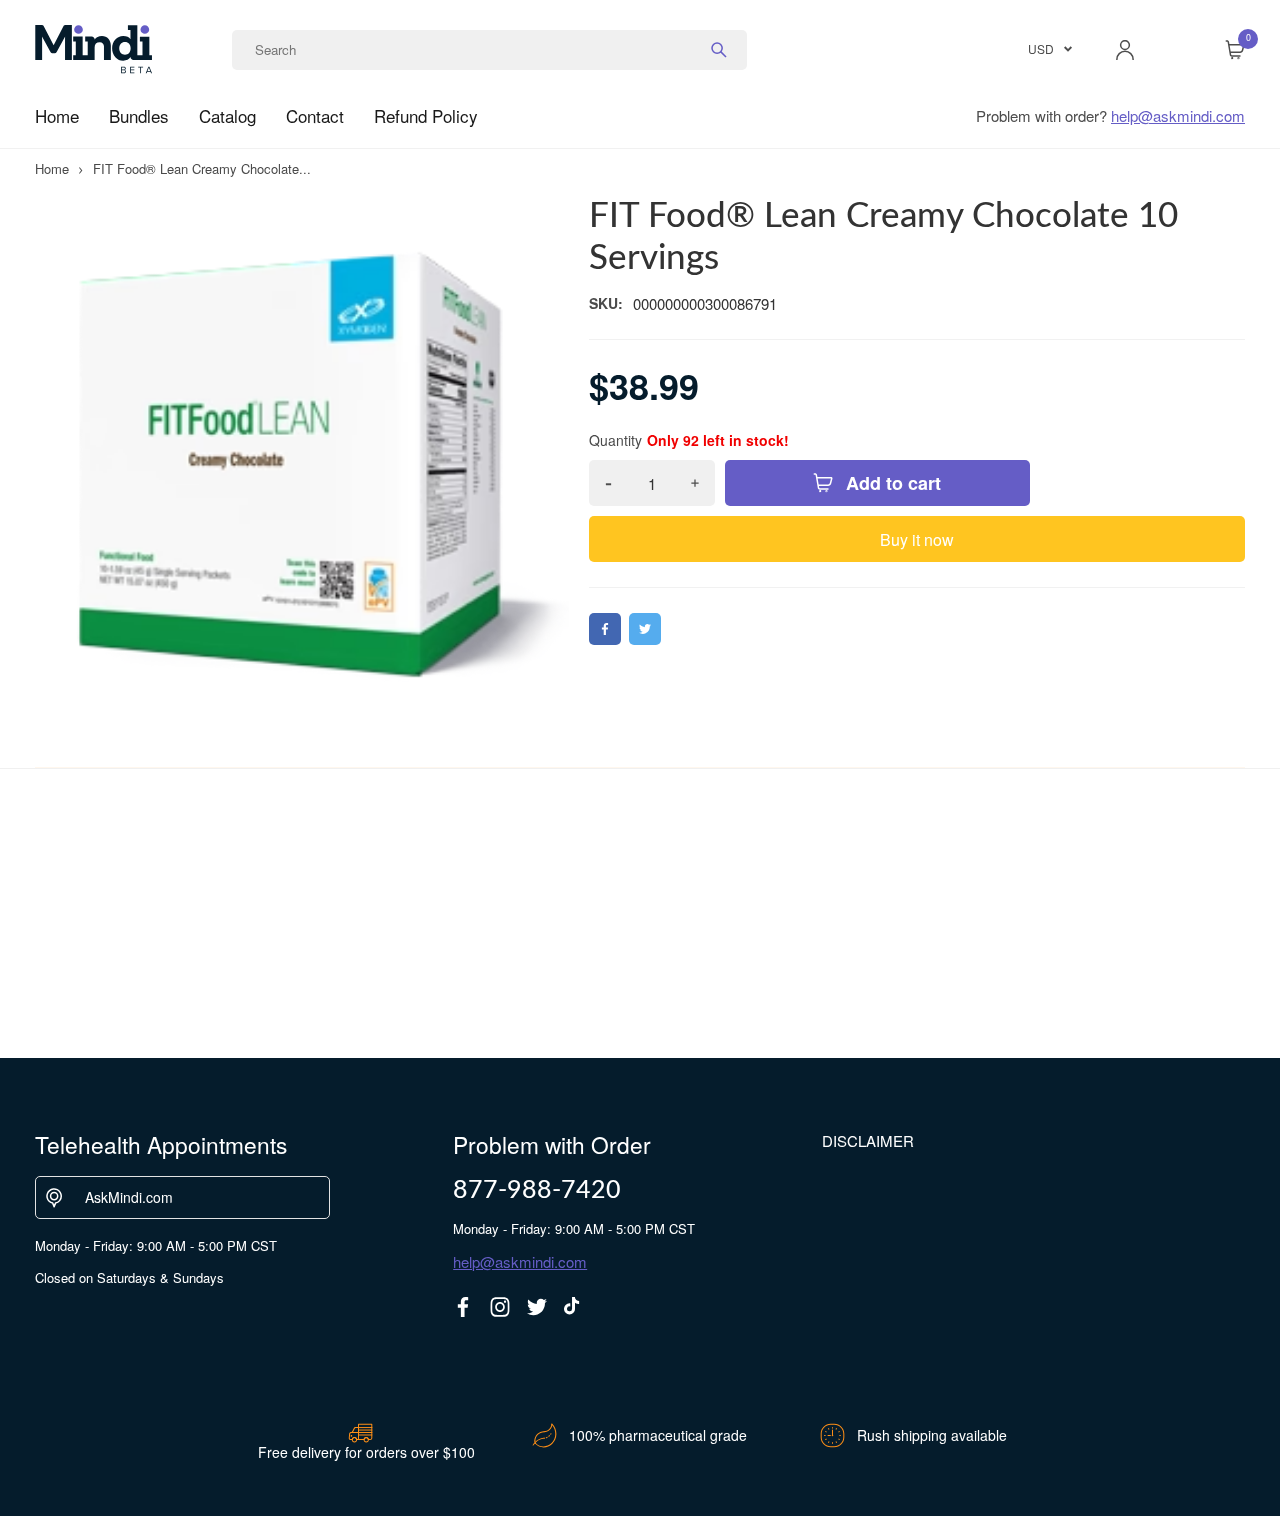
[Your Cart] (1235, 50)
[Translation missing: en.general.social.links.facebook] (463, 1307)
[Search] (719, 50)
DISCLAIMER (868, 1140)
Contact (315, 115)
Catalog (227, 115)
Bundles (139, 115)
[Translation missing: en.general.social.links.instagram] (500, 1307)
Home (57, 115)
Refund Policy (426, 115)
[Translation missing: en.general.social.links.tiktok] (574, 1307)
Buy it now (917, 539)
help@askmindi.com (1178, 115)
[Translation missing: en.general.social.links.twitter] (537, 1307)
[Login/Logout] (1125, 50)
